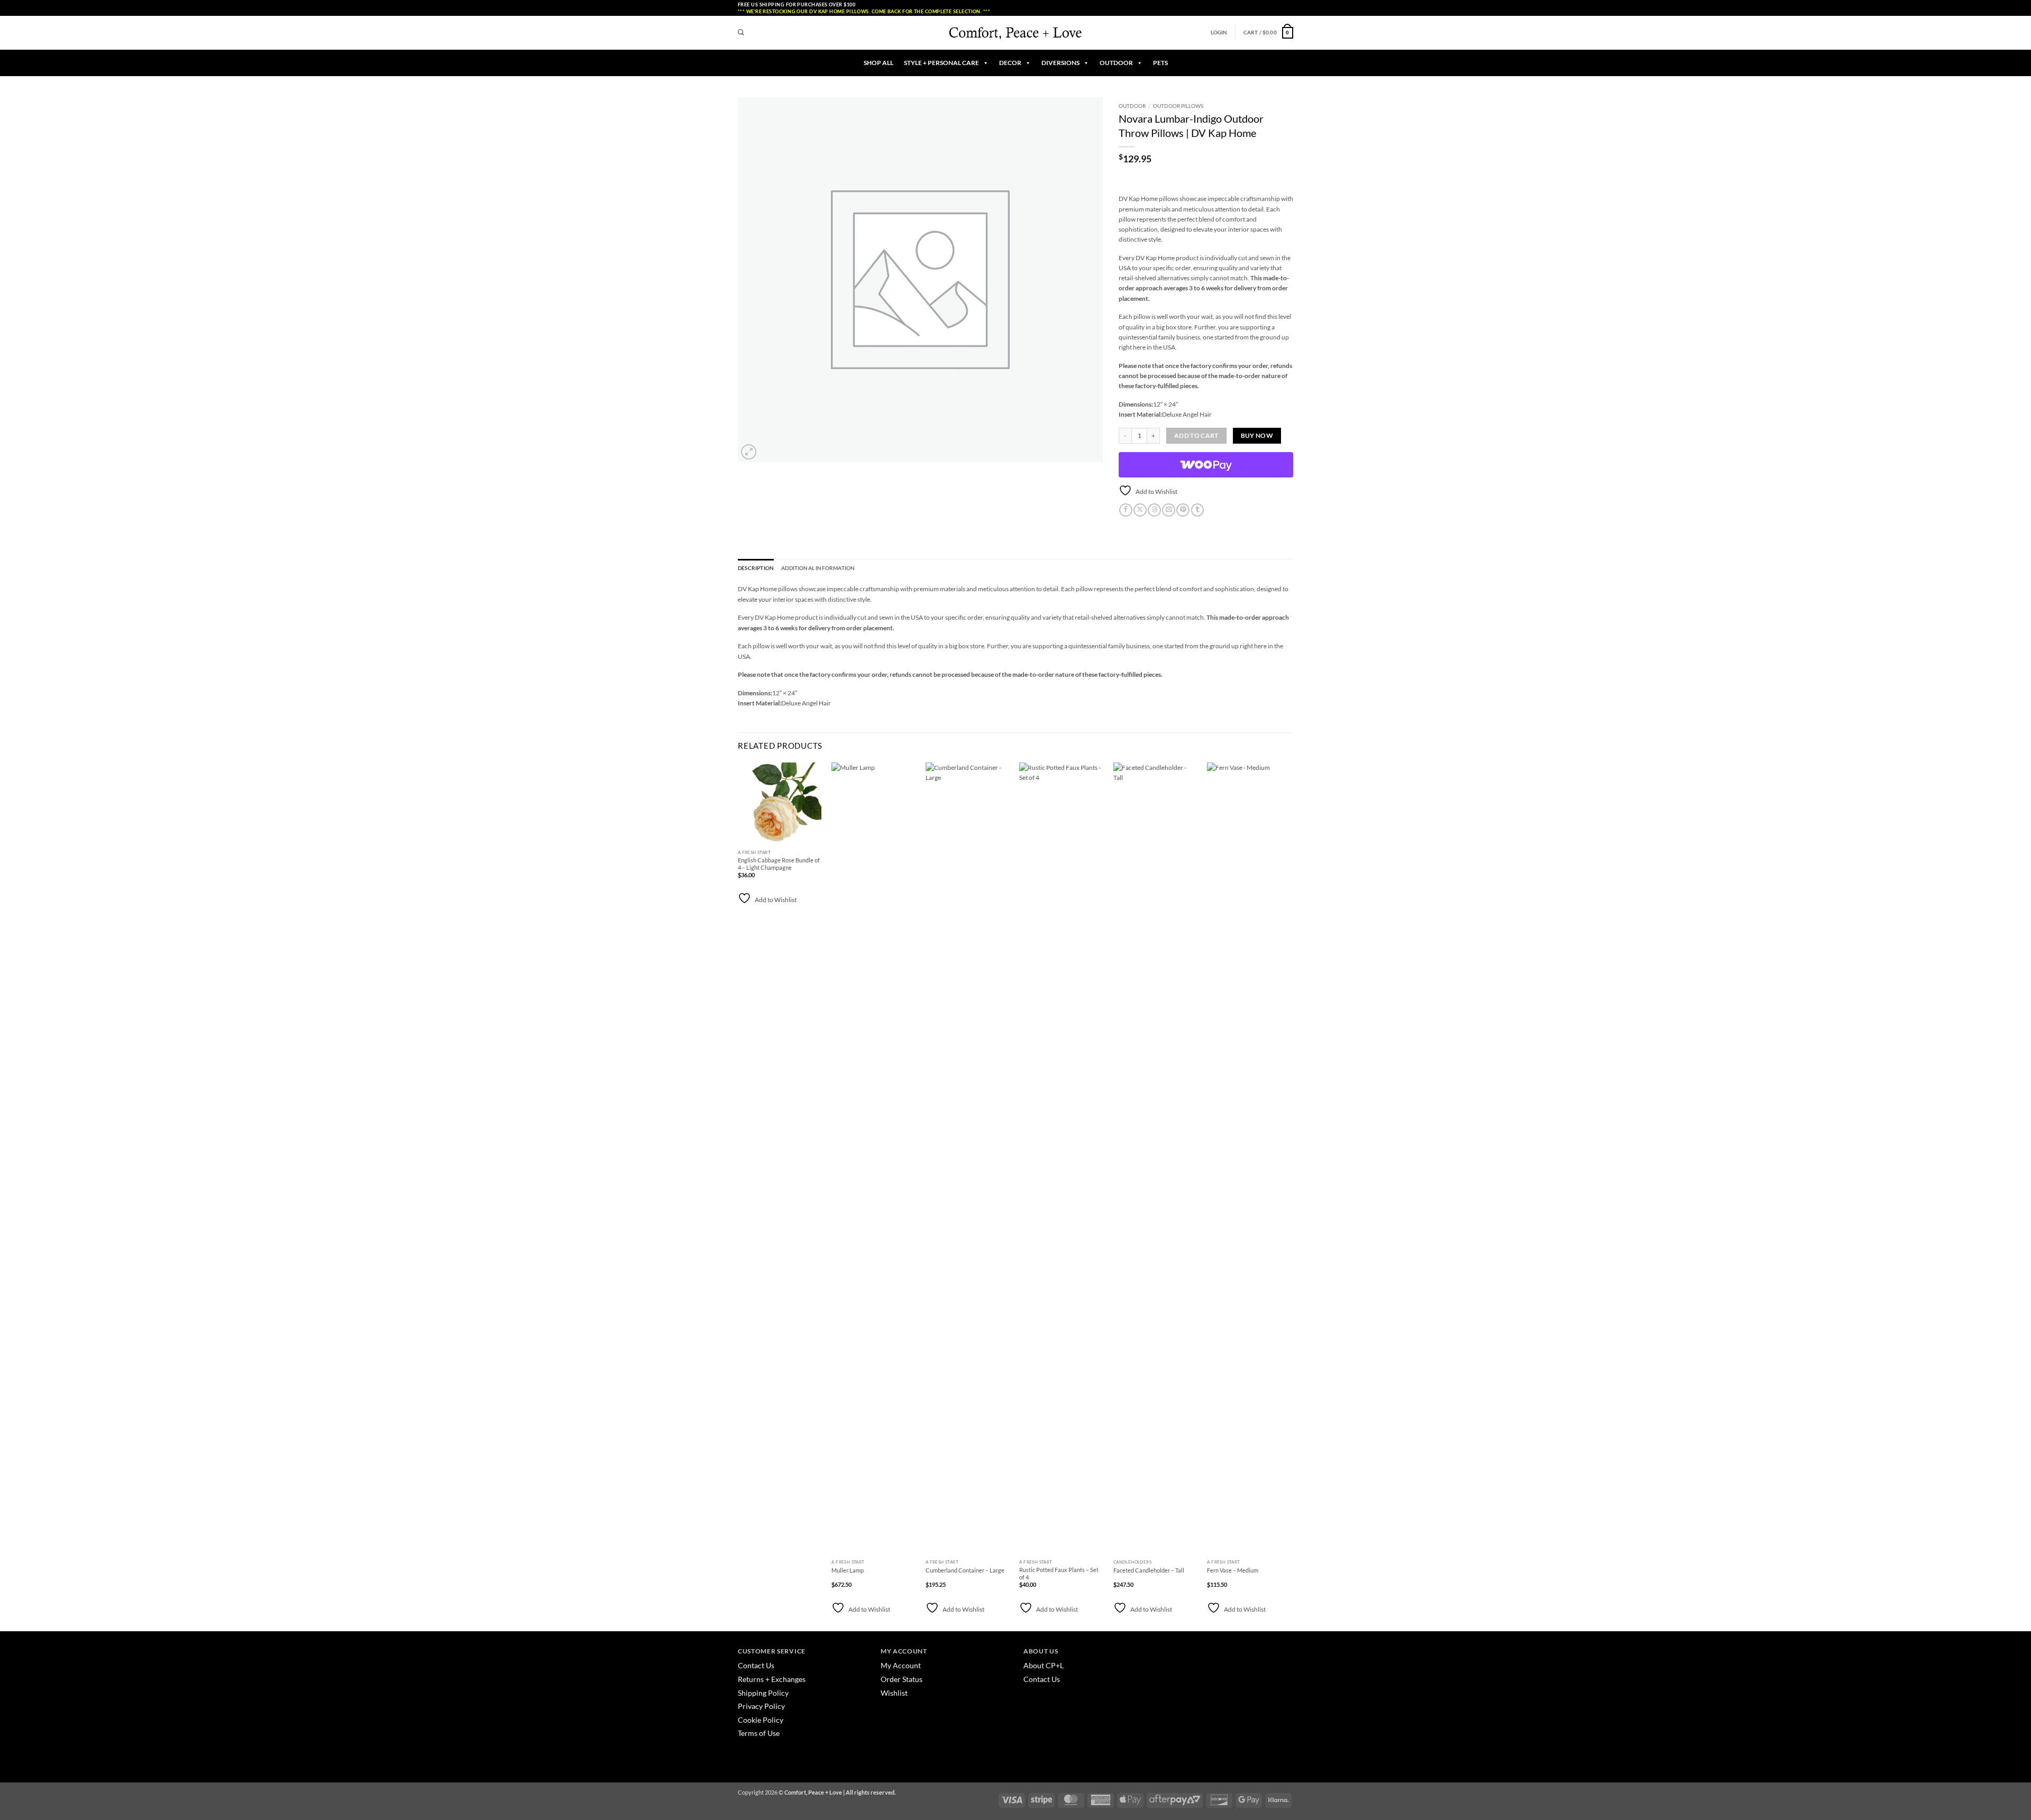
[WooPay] (1206, 465)
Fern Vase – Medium (1233, 1570)
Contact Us (756, 1665)
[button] (1219, 33)
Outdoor (1132, 106)
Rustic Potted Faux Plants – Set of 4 (1059, 1573)
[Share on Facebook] (1126, 510)
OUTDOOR (1116, 63)
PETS (1160, 63)
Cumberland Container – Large (965, 1570)
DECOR (1010, 63)
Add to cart (1196, 435)
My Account (901, 1665)
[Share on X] (1140, 510)
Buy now (1257, 435)
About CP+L (1044, 1665)
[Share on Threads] (1154, 510)
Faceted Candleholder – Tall (1149, 1570)
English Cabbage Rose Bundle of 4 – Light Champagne (779, 864)
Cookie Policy (761, 1720)
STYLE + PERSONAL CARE (941, 63)
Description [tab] (756, 568)
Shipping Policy (763, 1693)
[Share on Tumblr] (1198, 510)
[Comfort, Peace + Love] (1015, 33)
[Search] (741, 33)
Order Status (902, 1679)
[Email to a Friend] (1169, 510)
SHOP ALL (879, 63)
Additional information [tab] (818, 568)
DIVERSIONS (1060, 63)
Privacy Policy (761, 1706)
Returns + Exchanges (772, 1679)
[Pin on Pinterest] (1183, 510)
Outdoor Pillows (1178, 106)
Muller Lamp (848, 1570)
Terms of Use (759, 1733)
